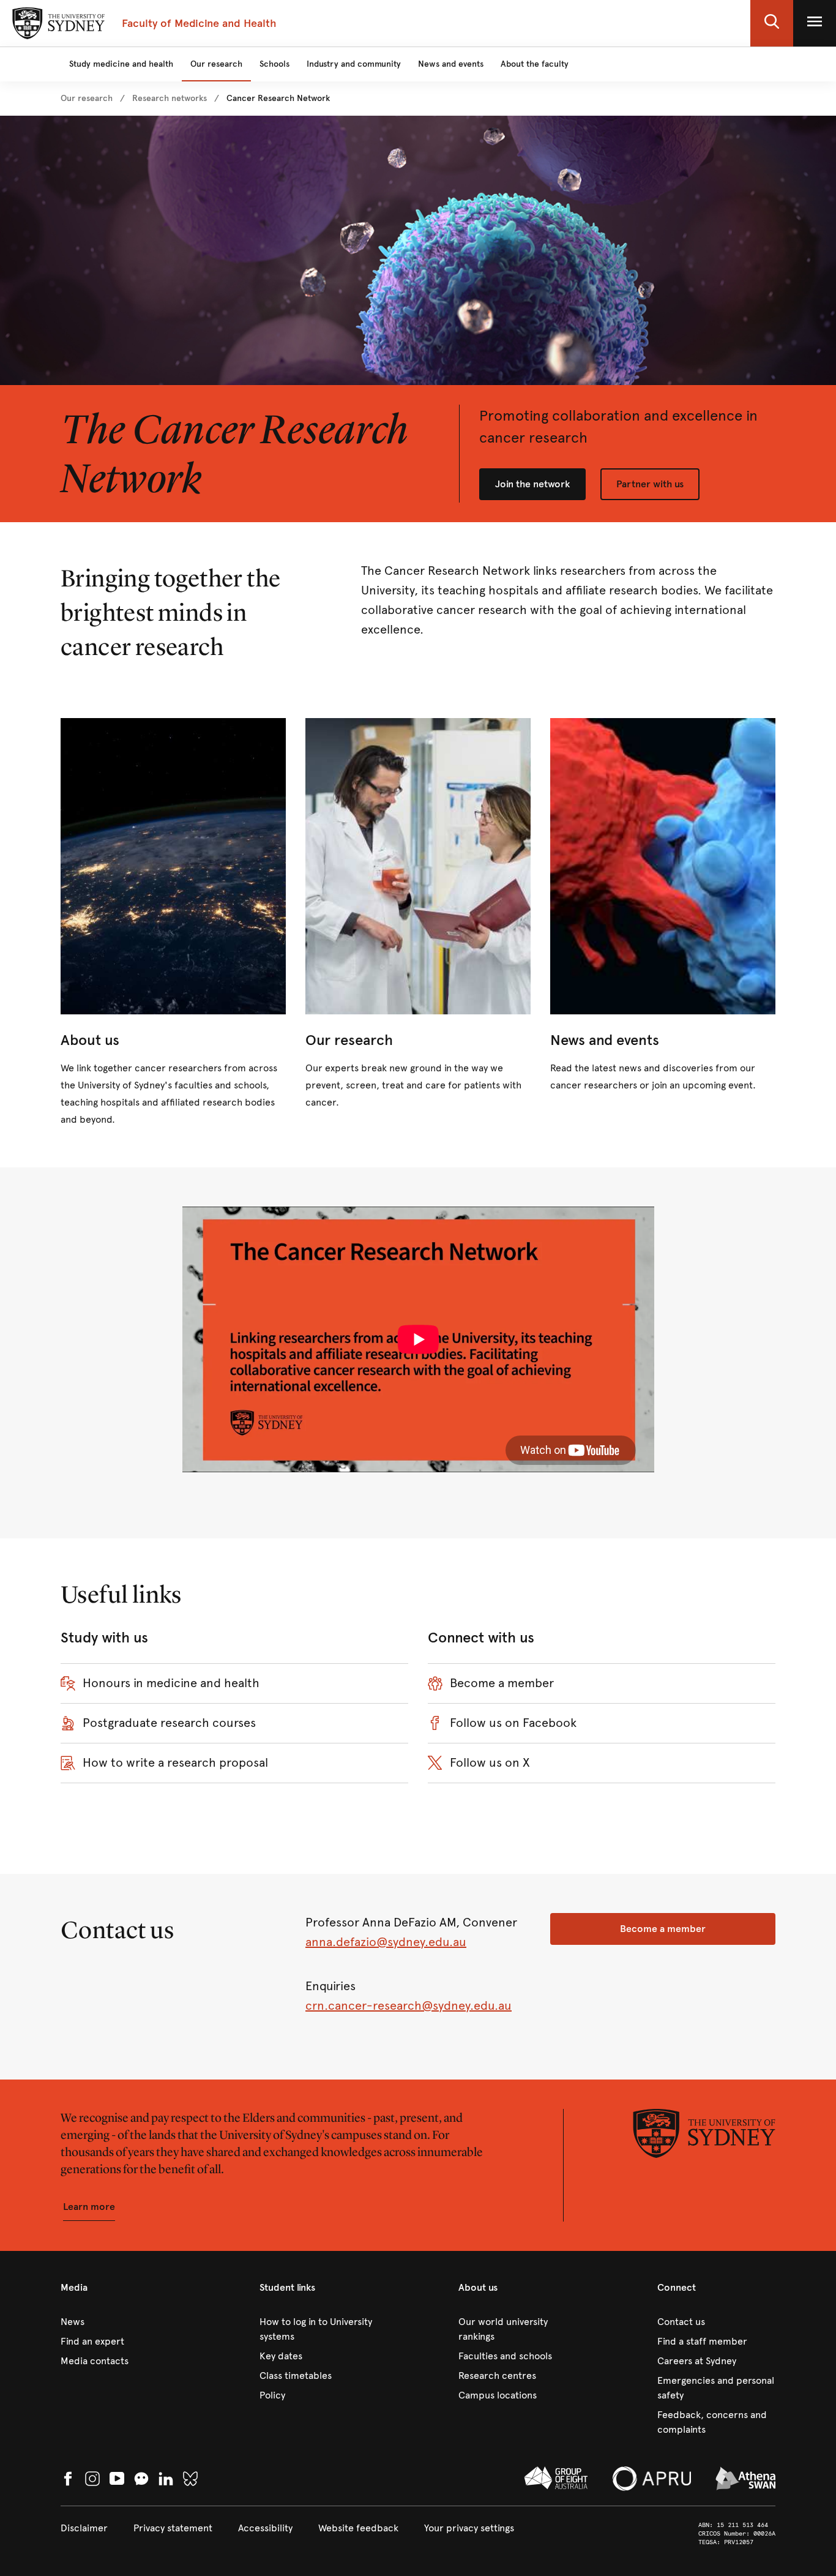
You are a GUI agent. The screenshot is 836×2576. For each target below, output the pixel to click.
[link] (87, 99)
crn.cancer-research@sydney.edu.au (409, 2006)
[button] (772, 23)
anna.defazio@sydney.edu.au (386, 1942)
